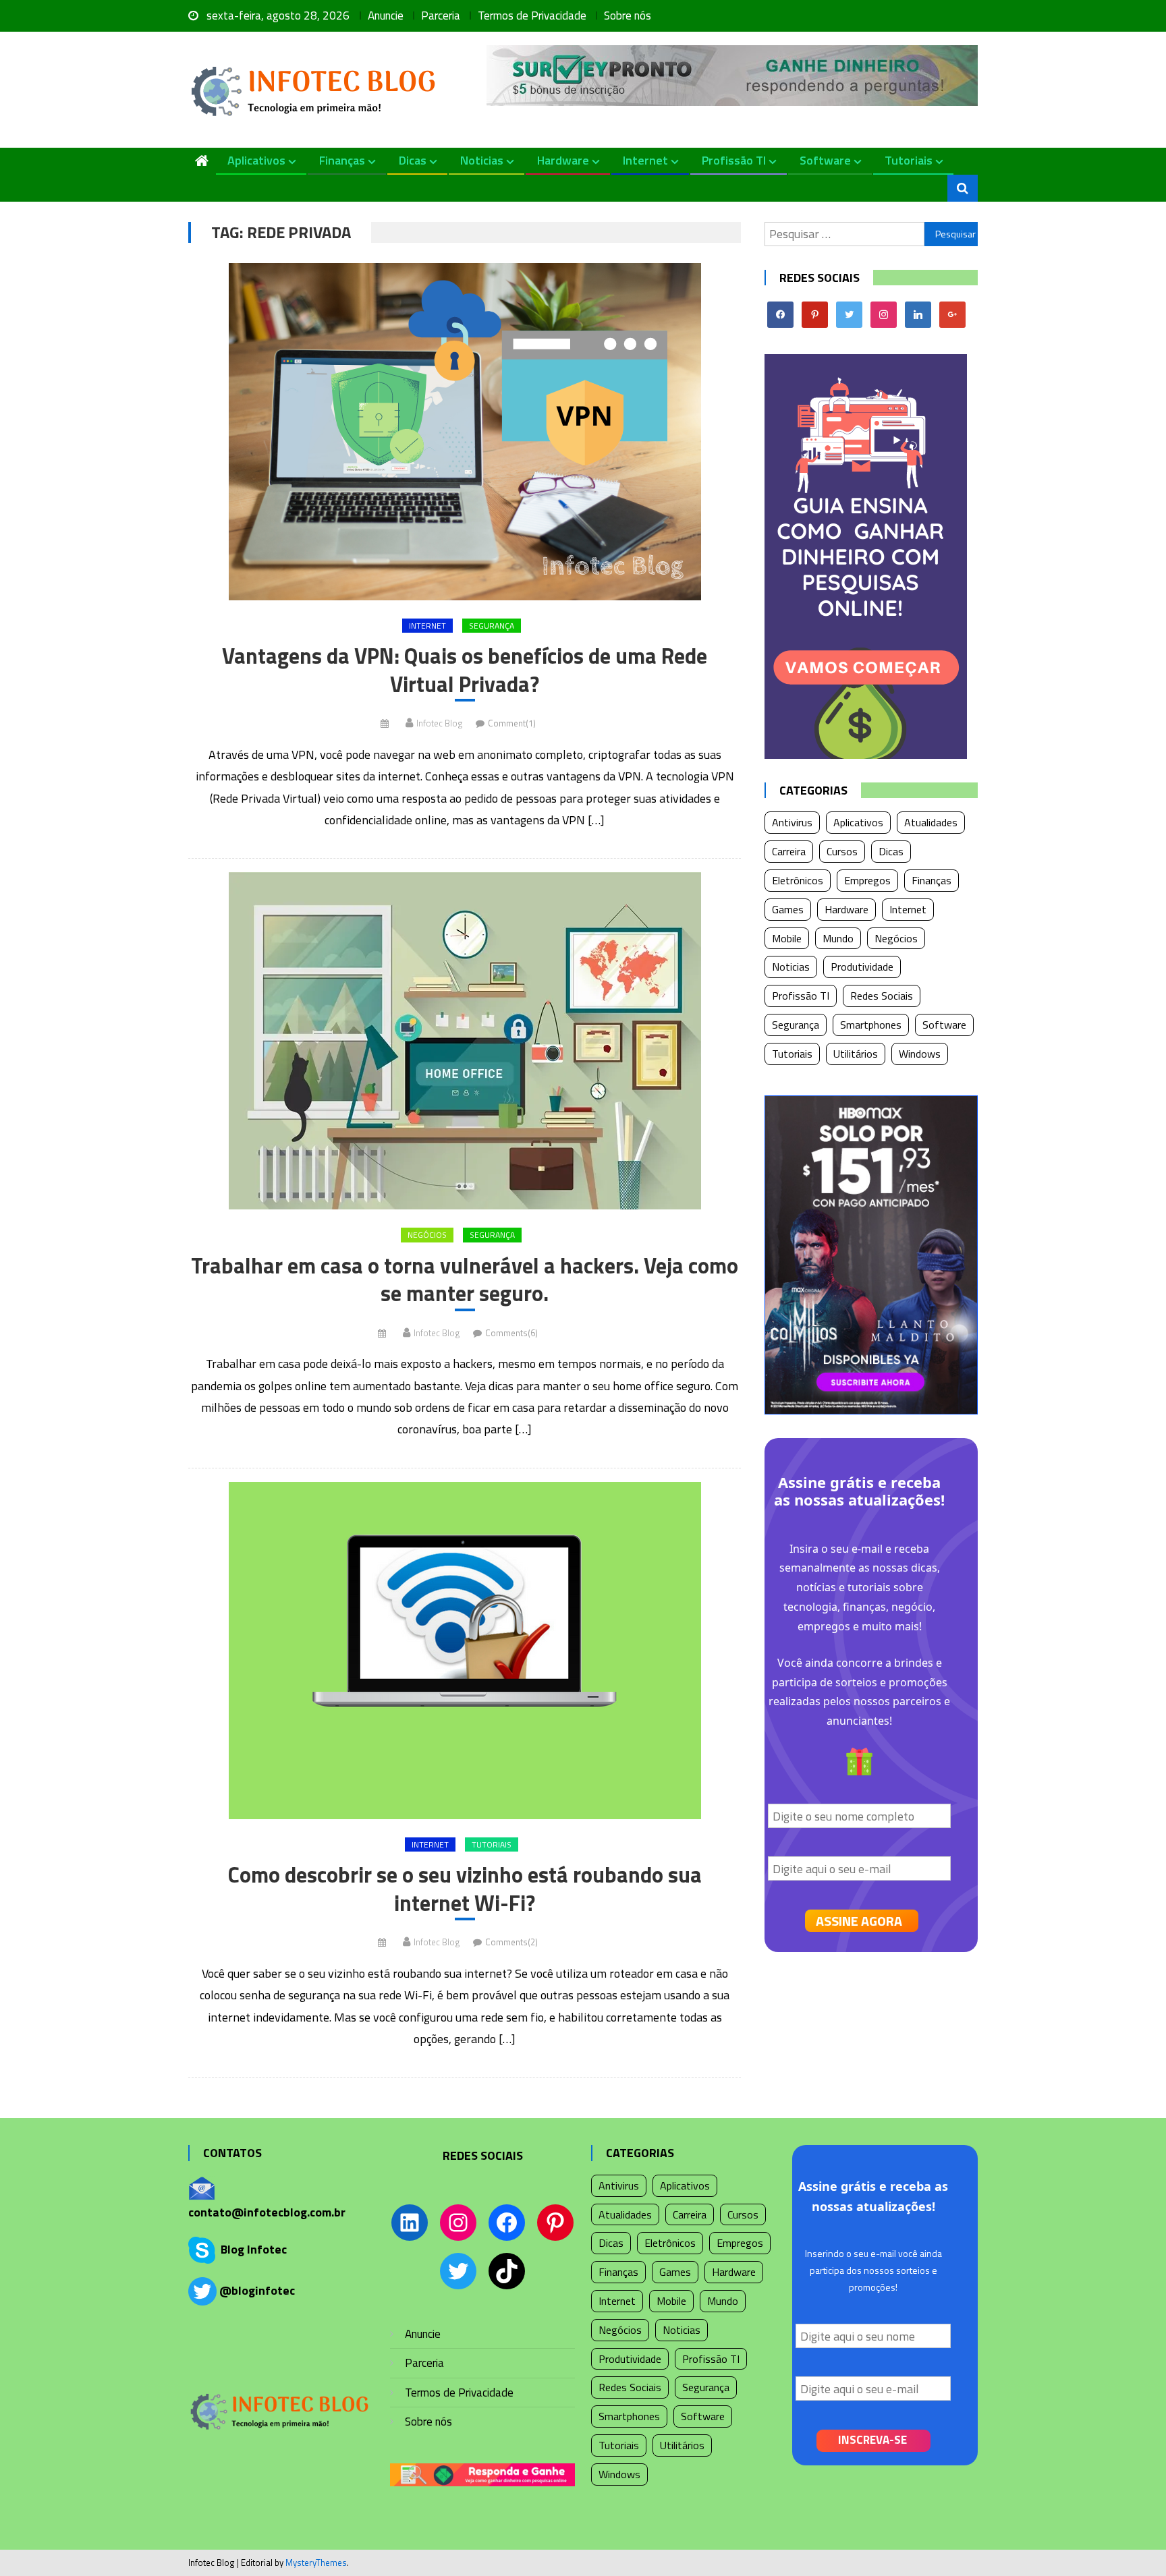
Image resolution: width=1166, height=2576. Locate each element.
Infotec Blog (439, 723)
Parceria (441, 16)
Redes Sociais (882, 996)
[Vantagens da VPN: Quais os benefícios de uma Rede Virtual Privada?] (465, 432)
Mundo (838, 938)
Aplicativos (256, 160)
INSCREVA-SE (872, 2440)
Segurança (492, 626)
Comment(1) (512, 723)
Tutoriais (909, 160)
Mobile (787, 938)
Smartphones (871, 1025)
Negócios (427, 1235)
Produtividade (862, 967)
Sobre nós (628, 16)
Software (825, 160)
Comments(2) (511, 1942)
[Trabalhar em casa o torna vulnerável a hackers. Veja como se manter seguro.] (465, 1041)
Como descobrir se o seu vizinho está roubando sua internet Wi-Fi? (465, 1889)
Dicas (413, 160)
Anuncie (386, 16)
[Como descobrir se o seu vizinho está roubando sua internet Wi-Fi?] (465, 1651)
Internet (645, 160)
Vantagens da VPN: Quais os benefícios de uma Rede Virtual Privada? (465, 670)
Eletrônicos (798, 880)
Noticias (482, 160)
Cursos (842, 851)
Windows (920, 1054)
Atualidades (931, 822)
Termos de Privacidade (532, 16)
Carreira (789, 851)
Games (788, 909)
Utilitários (856, 1054)
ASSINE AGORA (859, 1921)
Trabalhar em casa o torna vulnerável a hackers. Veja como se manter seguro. (465, 1280)
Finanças (342, 160)
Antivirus (792, 822)
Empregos (867, 880)
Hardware (563, 160)
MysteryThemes (316, 2563)
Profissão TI (734, 160)
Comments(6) (511, 1333)
